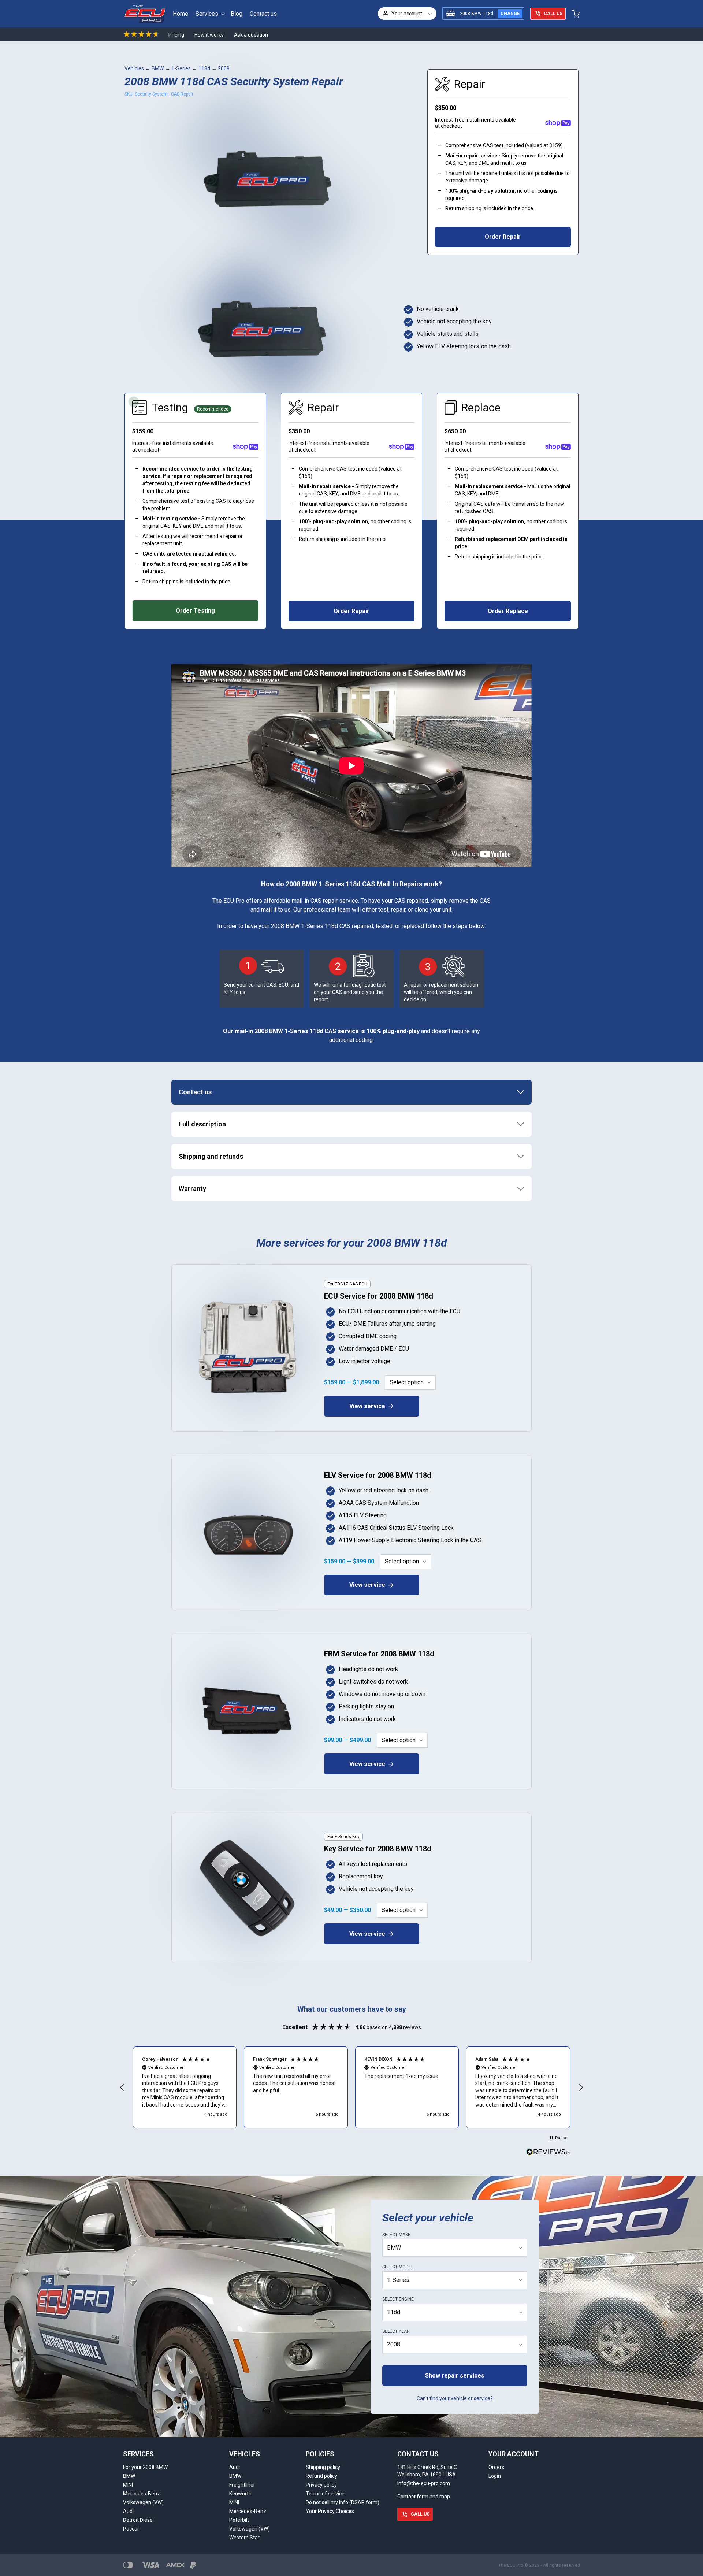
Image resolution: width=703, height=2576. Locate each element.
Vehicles (134, 68)
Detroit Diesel (138, 2520)
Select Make (396, 2235)
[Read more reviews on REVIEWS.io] (548, 2153)
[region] (351, 2087)
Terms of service (325, 2494)
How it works (209, 35)
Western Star (244, 2538)
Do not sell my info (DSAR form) (343, 2502)
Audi (128, 2511)
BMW (158, 68)
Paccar (131, 2529)
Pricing (176, 35)
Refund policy (321, 2476)
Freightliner (242, 2485)
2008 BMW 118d (477, 14)
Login (495, 2476)
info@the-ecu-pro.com (424, 2483)
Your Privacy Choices (330, 2511)
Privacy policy (321, 2485)
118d (204, 68)
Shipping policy (323, 2467)
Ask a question (251, 35)
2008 (224, 68)
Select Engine (398, 2299)
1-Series (181, 68)
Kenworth (240, 2494)
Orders (496, 2467)
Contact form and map (424, 2497)
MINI (128, 2485)
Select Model (398, 2267)
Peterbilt (239, 2520)
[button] (122, 2087)
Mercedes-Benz (142, 2494)
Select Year (396, 2331)
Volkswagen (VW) (143, 2502)
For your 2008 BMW (145, 2467)
